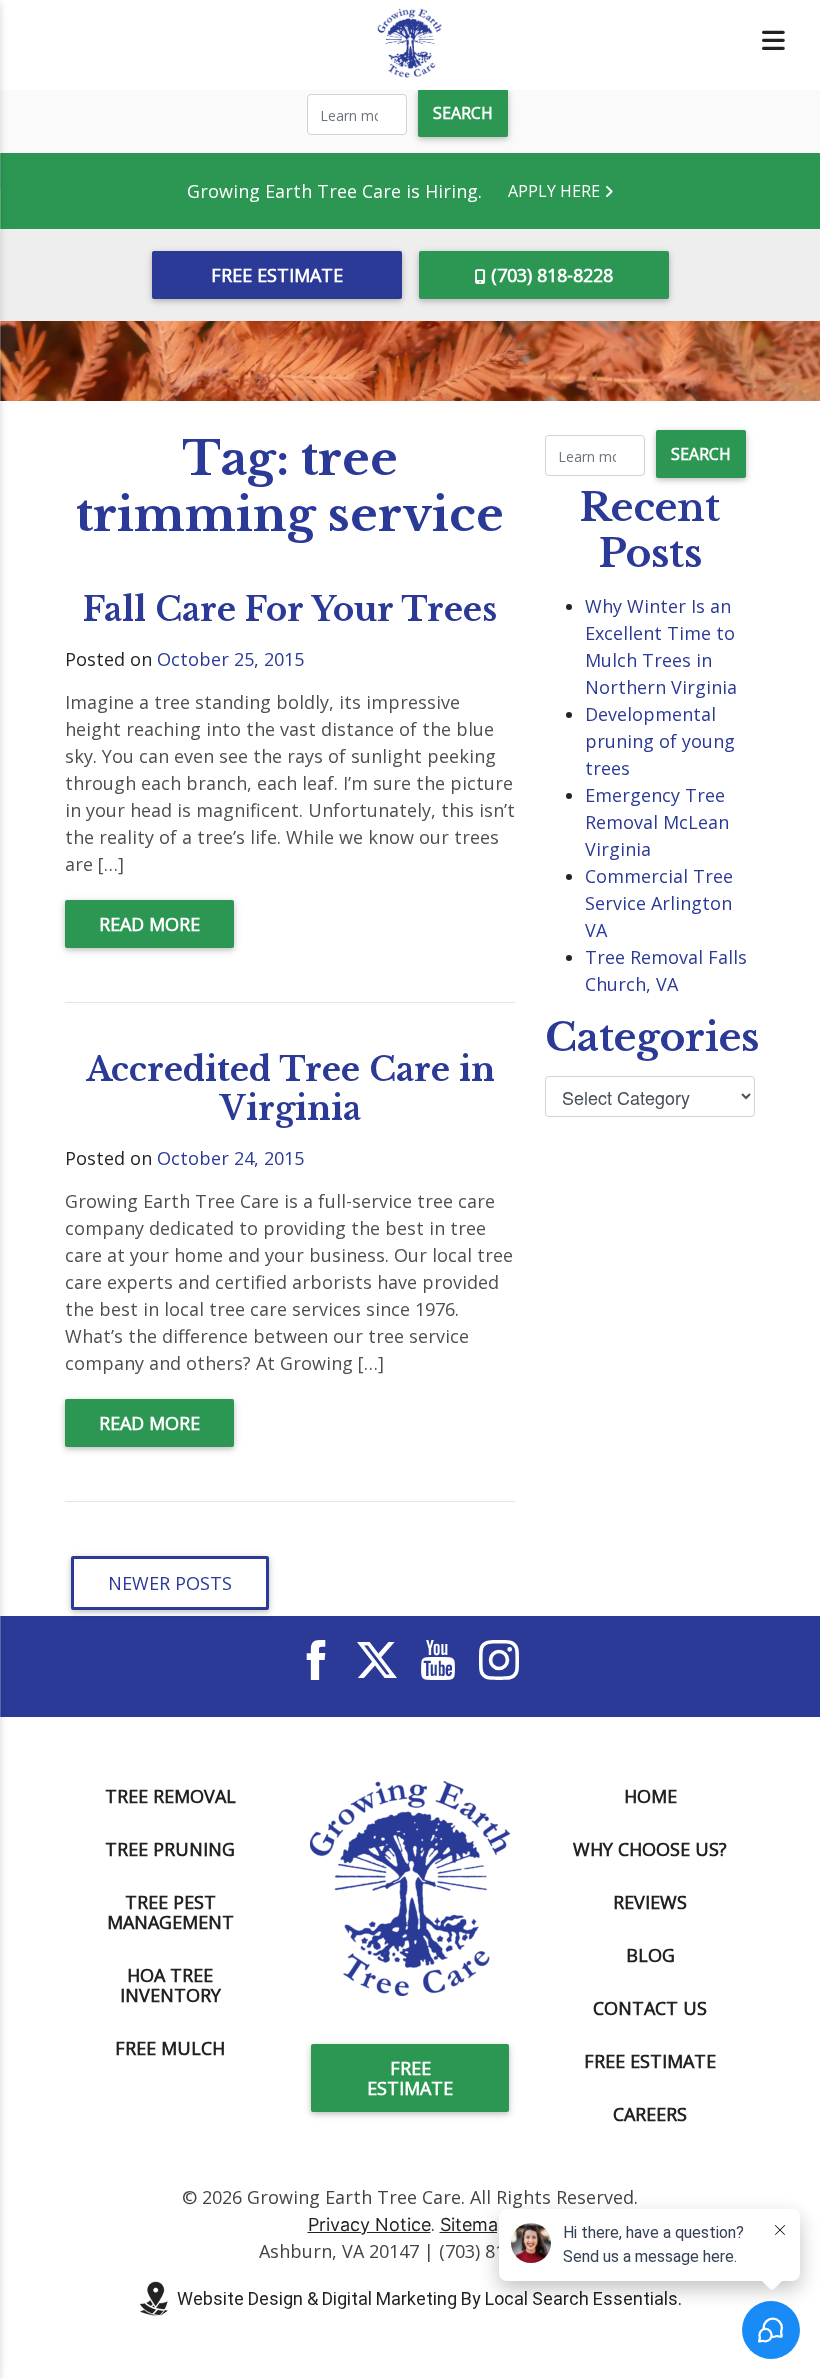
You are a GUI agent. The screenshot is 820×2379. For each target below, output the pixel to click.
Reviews (650, 1902)
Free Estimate (277, 275)
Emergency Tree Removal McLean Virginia (657, 822)
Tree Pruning (170, 1849)
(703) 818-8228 (552, 275)
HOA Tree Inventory (170, 1985)
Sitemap (474, 2224)
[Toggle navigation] (773, 40)
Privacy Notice (369, 2224)
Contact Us (650, 2008)
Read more (149, 924)
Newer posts (170, 1583)
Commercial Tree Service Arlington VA (659, 903)
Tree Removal (170, 1796)
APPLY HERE (556, 191)
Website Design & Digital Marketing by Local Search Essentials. (429, 2298)
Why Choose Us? (650, 1849)
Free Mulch (170, 2048)
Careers (650, 2114)
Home (650, 1796)
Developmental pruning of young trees (660, 741)
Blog (650, 1955)
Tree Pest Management (170, 1912)
